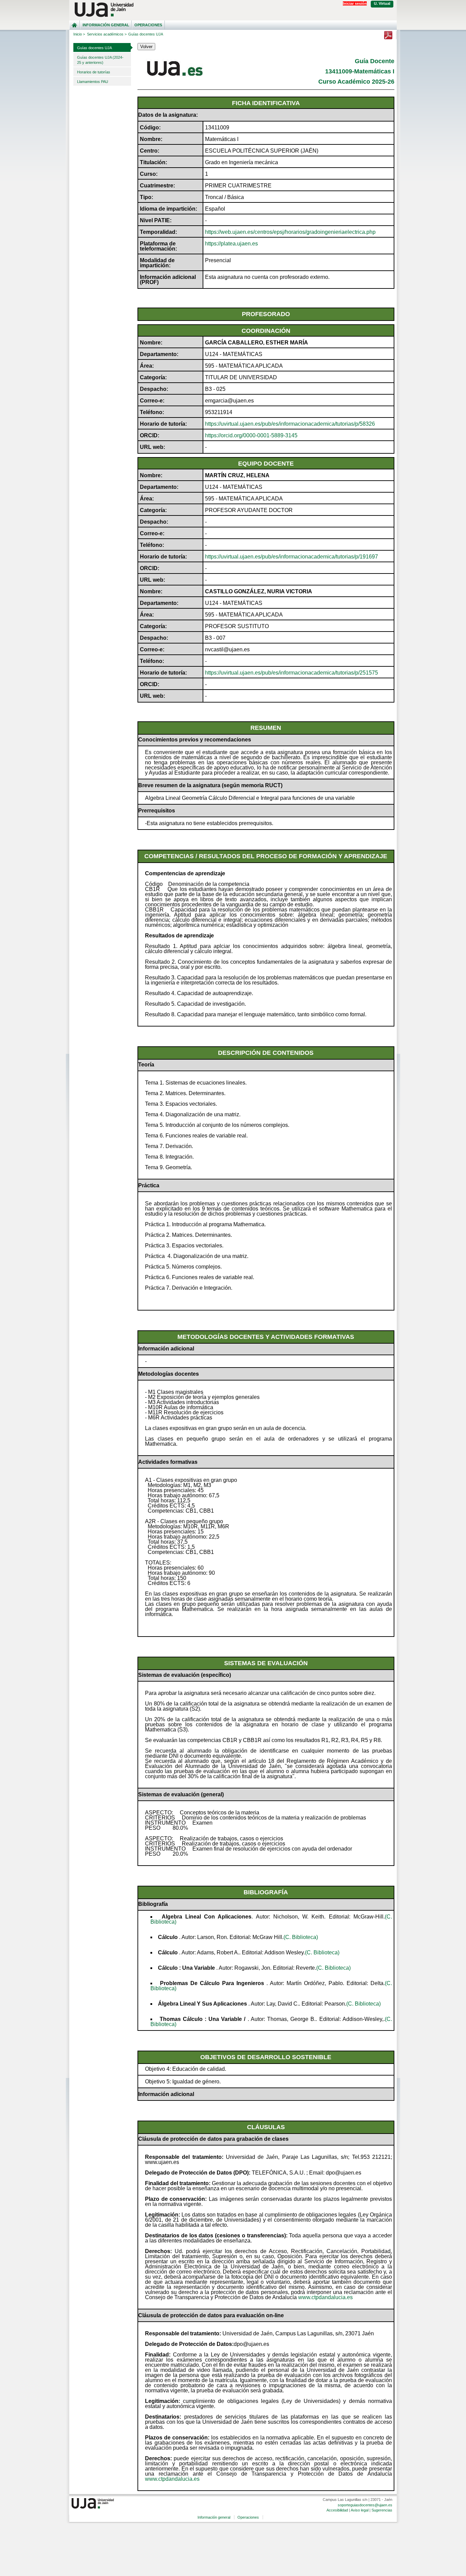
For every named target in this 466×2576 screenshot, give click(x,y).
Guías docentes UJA (94, 48)
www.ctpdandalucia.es (325, 2297)
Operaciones (148, 25)
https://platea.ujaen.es (231, 244)
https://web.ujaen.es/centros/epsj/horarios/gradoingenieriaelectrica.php (290, 232)
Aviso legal (360, 2510)
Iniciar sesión (355, 3)
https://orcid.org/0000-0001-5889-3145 (251, 435)
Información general (106, 25)
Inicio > (79, 34)
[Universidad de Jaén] (233, 10)
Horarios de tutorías (94, 72)
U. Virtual (382, 3)
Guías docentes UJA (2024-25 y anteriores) (100, 60)
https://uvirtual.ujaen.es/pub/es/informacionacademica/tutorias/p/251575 (292, 673)
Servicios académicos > (107, 34)
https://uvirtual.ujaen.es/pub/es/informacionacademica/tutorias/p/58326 (290, 424)
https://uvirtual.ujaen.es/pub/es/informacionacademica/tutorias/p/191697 (292, 557)
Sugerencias (382, 2510)
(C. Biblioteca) (301, 1937)
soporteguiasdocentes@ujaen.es (365, 2505)
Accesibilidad (337, 2510)
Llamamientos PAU (93, 82)
